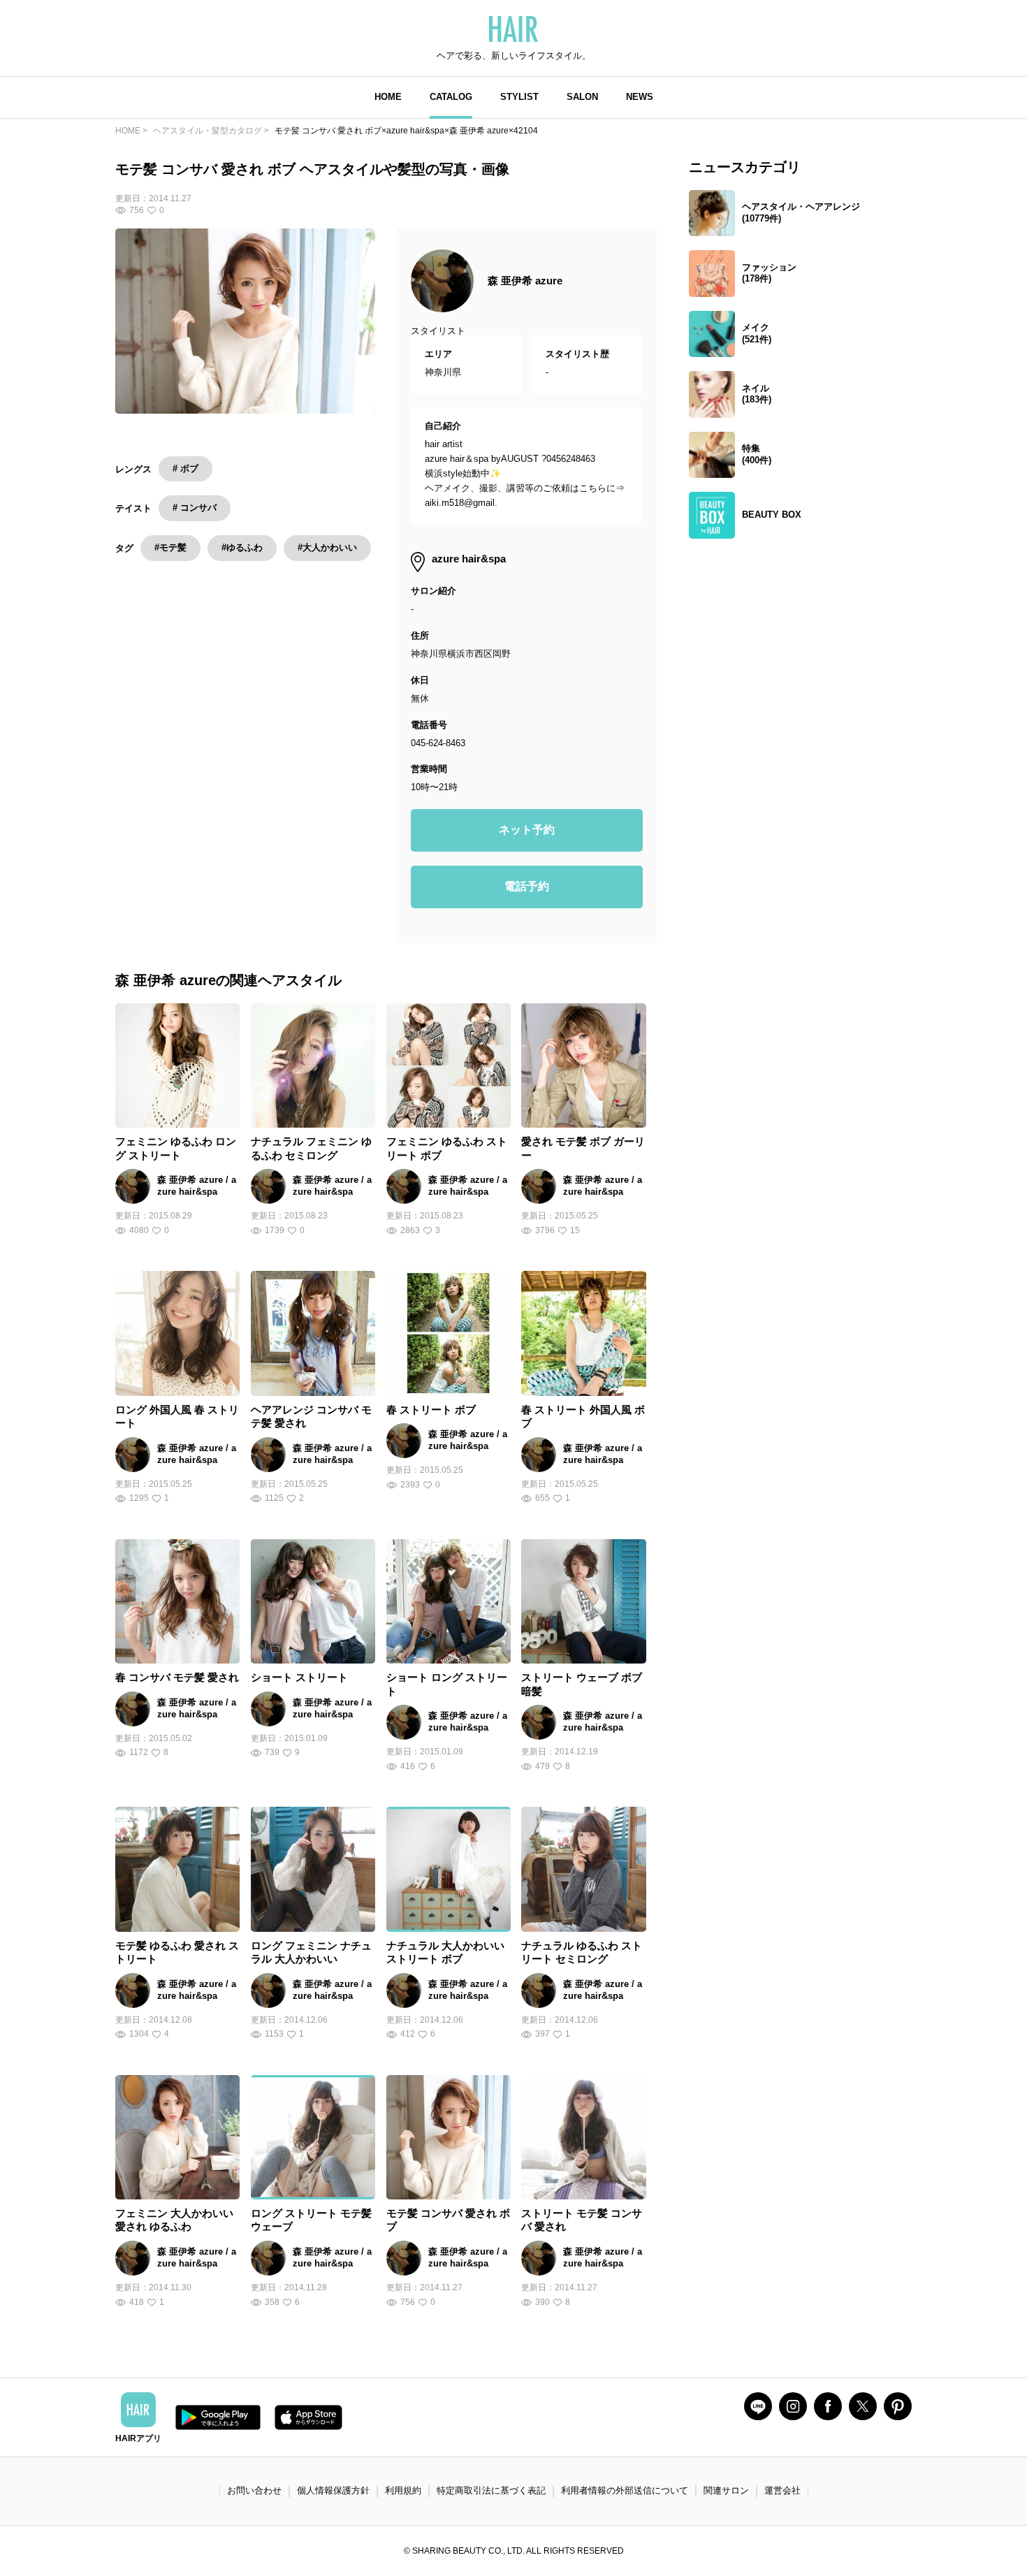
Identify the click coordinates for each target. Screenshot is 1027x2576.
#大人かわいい (327, 547)
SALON (582, 97)
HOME (388, 97)
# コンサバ (195, 508)
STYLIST (519, 97)
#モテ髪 (170, 547)
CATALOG (451, 97)
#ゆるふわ (242, 547)
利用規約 (403, 2490)
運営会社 (782, 2490)
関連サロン (726, 2490)
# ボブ (185, 468)
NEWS (640, 97)
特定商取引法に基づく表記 (491, 2490)
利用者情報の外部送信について (625, 2490)
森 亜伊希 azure (525, 281)
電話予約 (527, 886)
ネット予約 (527, 830)
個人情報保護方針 (333, 2490)
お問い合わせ (254, 2490)
